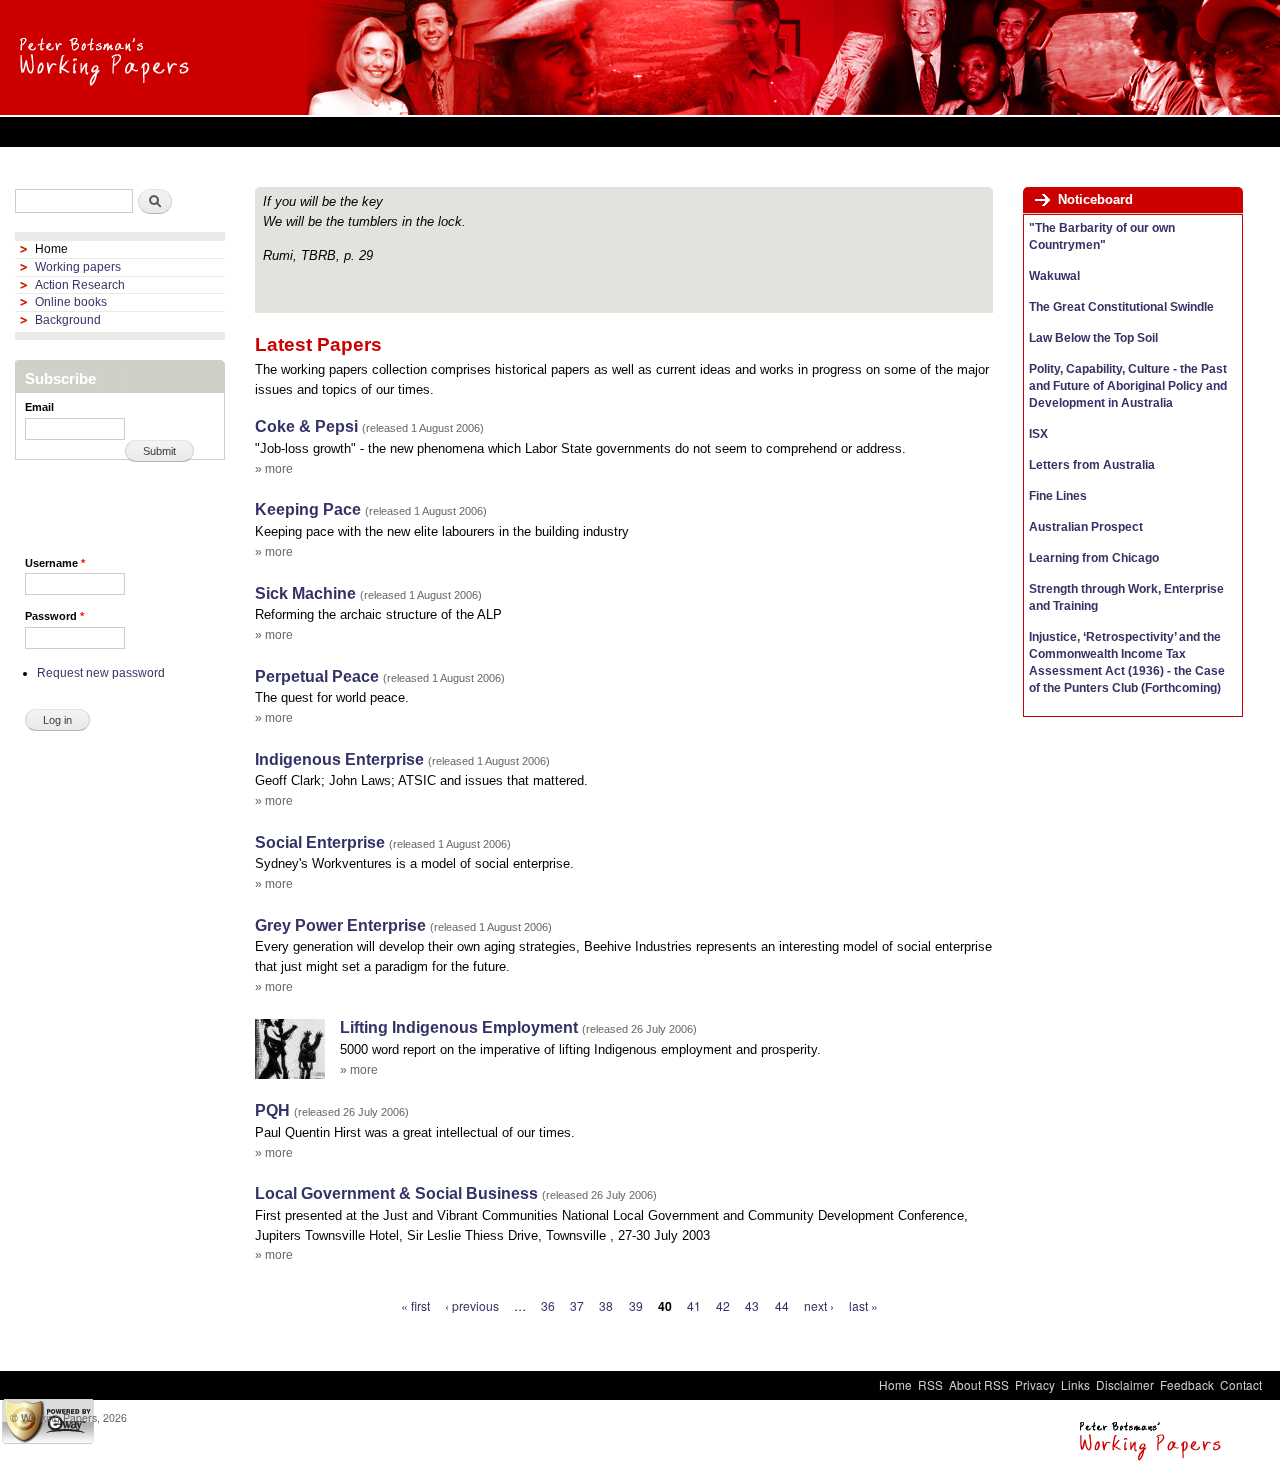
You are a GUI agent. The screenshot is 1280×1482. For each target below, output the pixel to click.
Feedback (1187, 1384)
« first (415, 1305)
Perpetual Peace (317, 676)
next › (819, 1305)
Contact (1241, 1384)
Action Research (80, 285)
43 (752, 1305)
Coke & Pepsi (306, 426)
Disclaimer (1125, 1384)
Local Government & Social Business (396, 1193)
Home (51, 249)
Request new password (101, 673)
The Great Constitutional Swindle (1121, 307)
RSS (930, 1384)
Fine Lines (1058, 496)
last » (863, 1305)
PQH (272, 1110)
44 (782, 1305)
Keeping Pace (308, 509)
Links (1075, 1384)
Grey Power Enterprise (340, 925)
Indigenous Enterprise (339, 759)
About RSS (979, 1384)
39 (636, 1305)
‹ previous (472, 1305)
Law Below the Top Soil (1093, 338)
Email (39, 407)
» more (274, 469)
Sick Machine (305, 593)
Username (55, 563)
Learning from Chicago (1094, 558)
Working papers (78, 267)
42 (723, 1305)
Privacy (1035, 1384)
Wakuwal (1054, 276)
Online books (71, 302)
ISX (1038, 434)
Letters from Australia (1092, 465)
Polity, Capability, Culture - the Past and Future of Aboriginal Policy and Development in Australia (1128, 386)
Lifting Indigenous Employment (459, 1027)
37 (577, 1305)
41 (694, 1305)
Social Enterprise (320, 842)
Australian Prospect (1086, 527)
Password (54, 616)
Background (68, 320)
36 (548, 1305)
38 (606, 1305)
